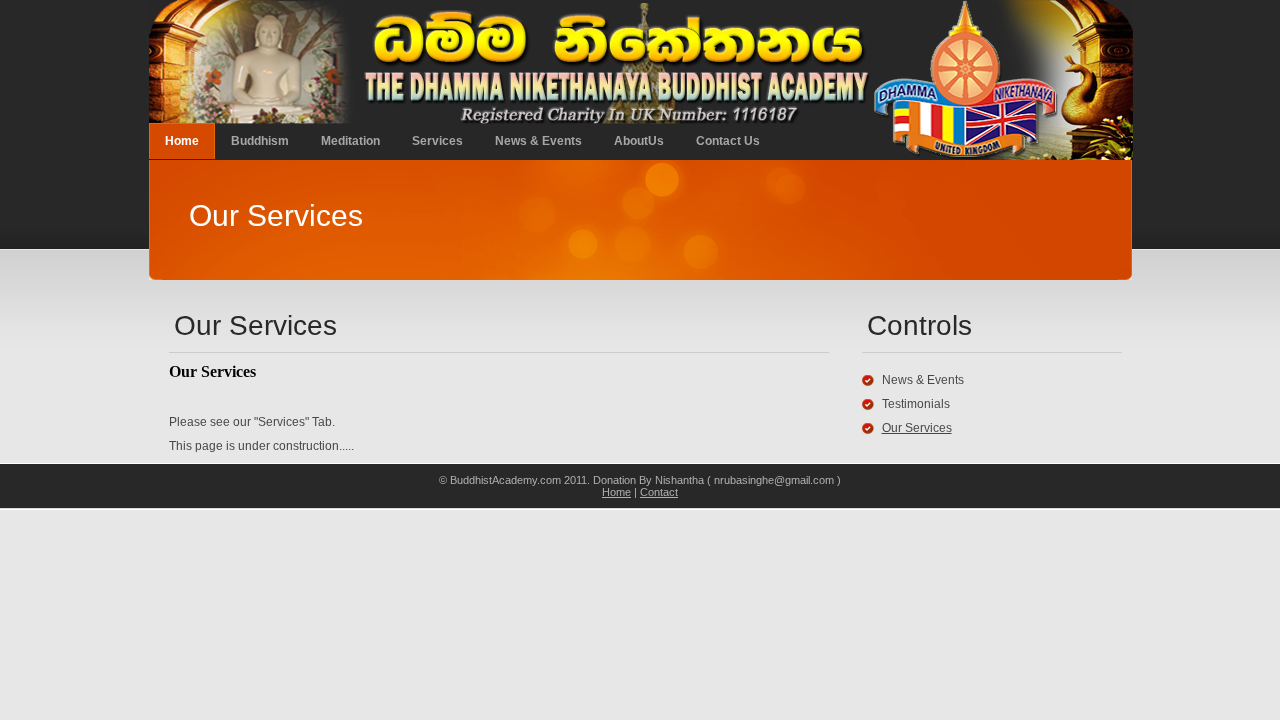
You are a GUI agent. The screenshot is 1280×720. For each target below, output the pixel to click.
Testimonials (916, 404)
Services (437, 141)
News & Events (538, 141)
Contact (659, 492)
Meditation (350, 141)
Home (182, 141)
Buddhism (260, 141)
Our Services (917, 428)
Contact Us (728, 141)
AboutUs (639, 141)
